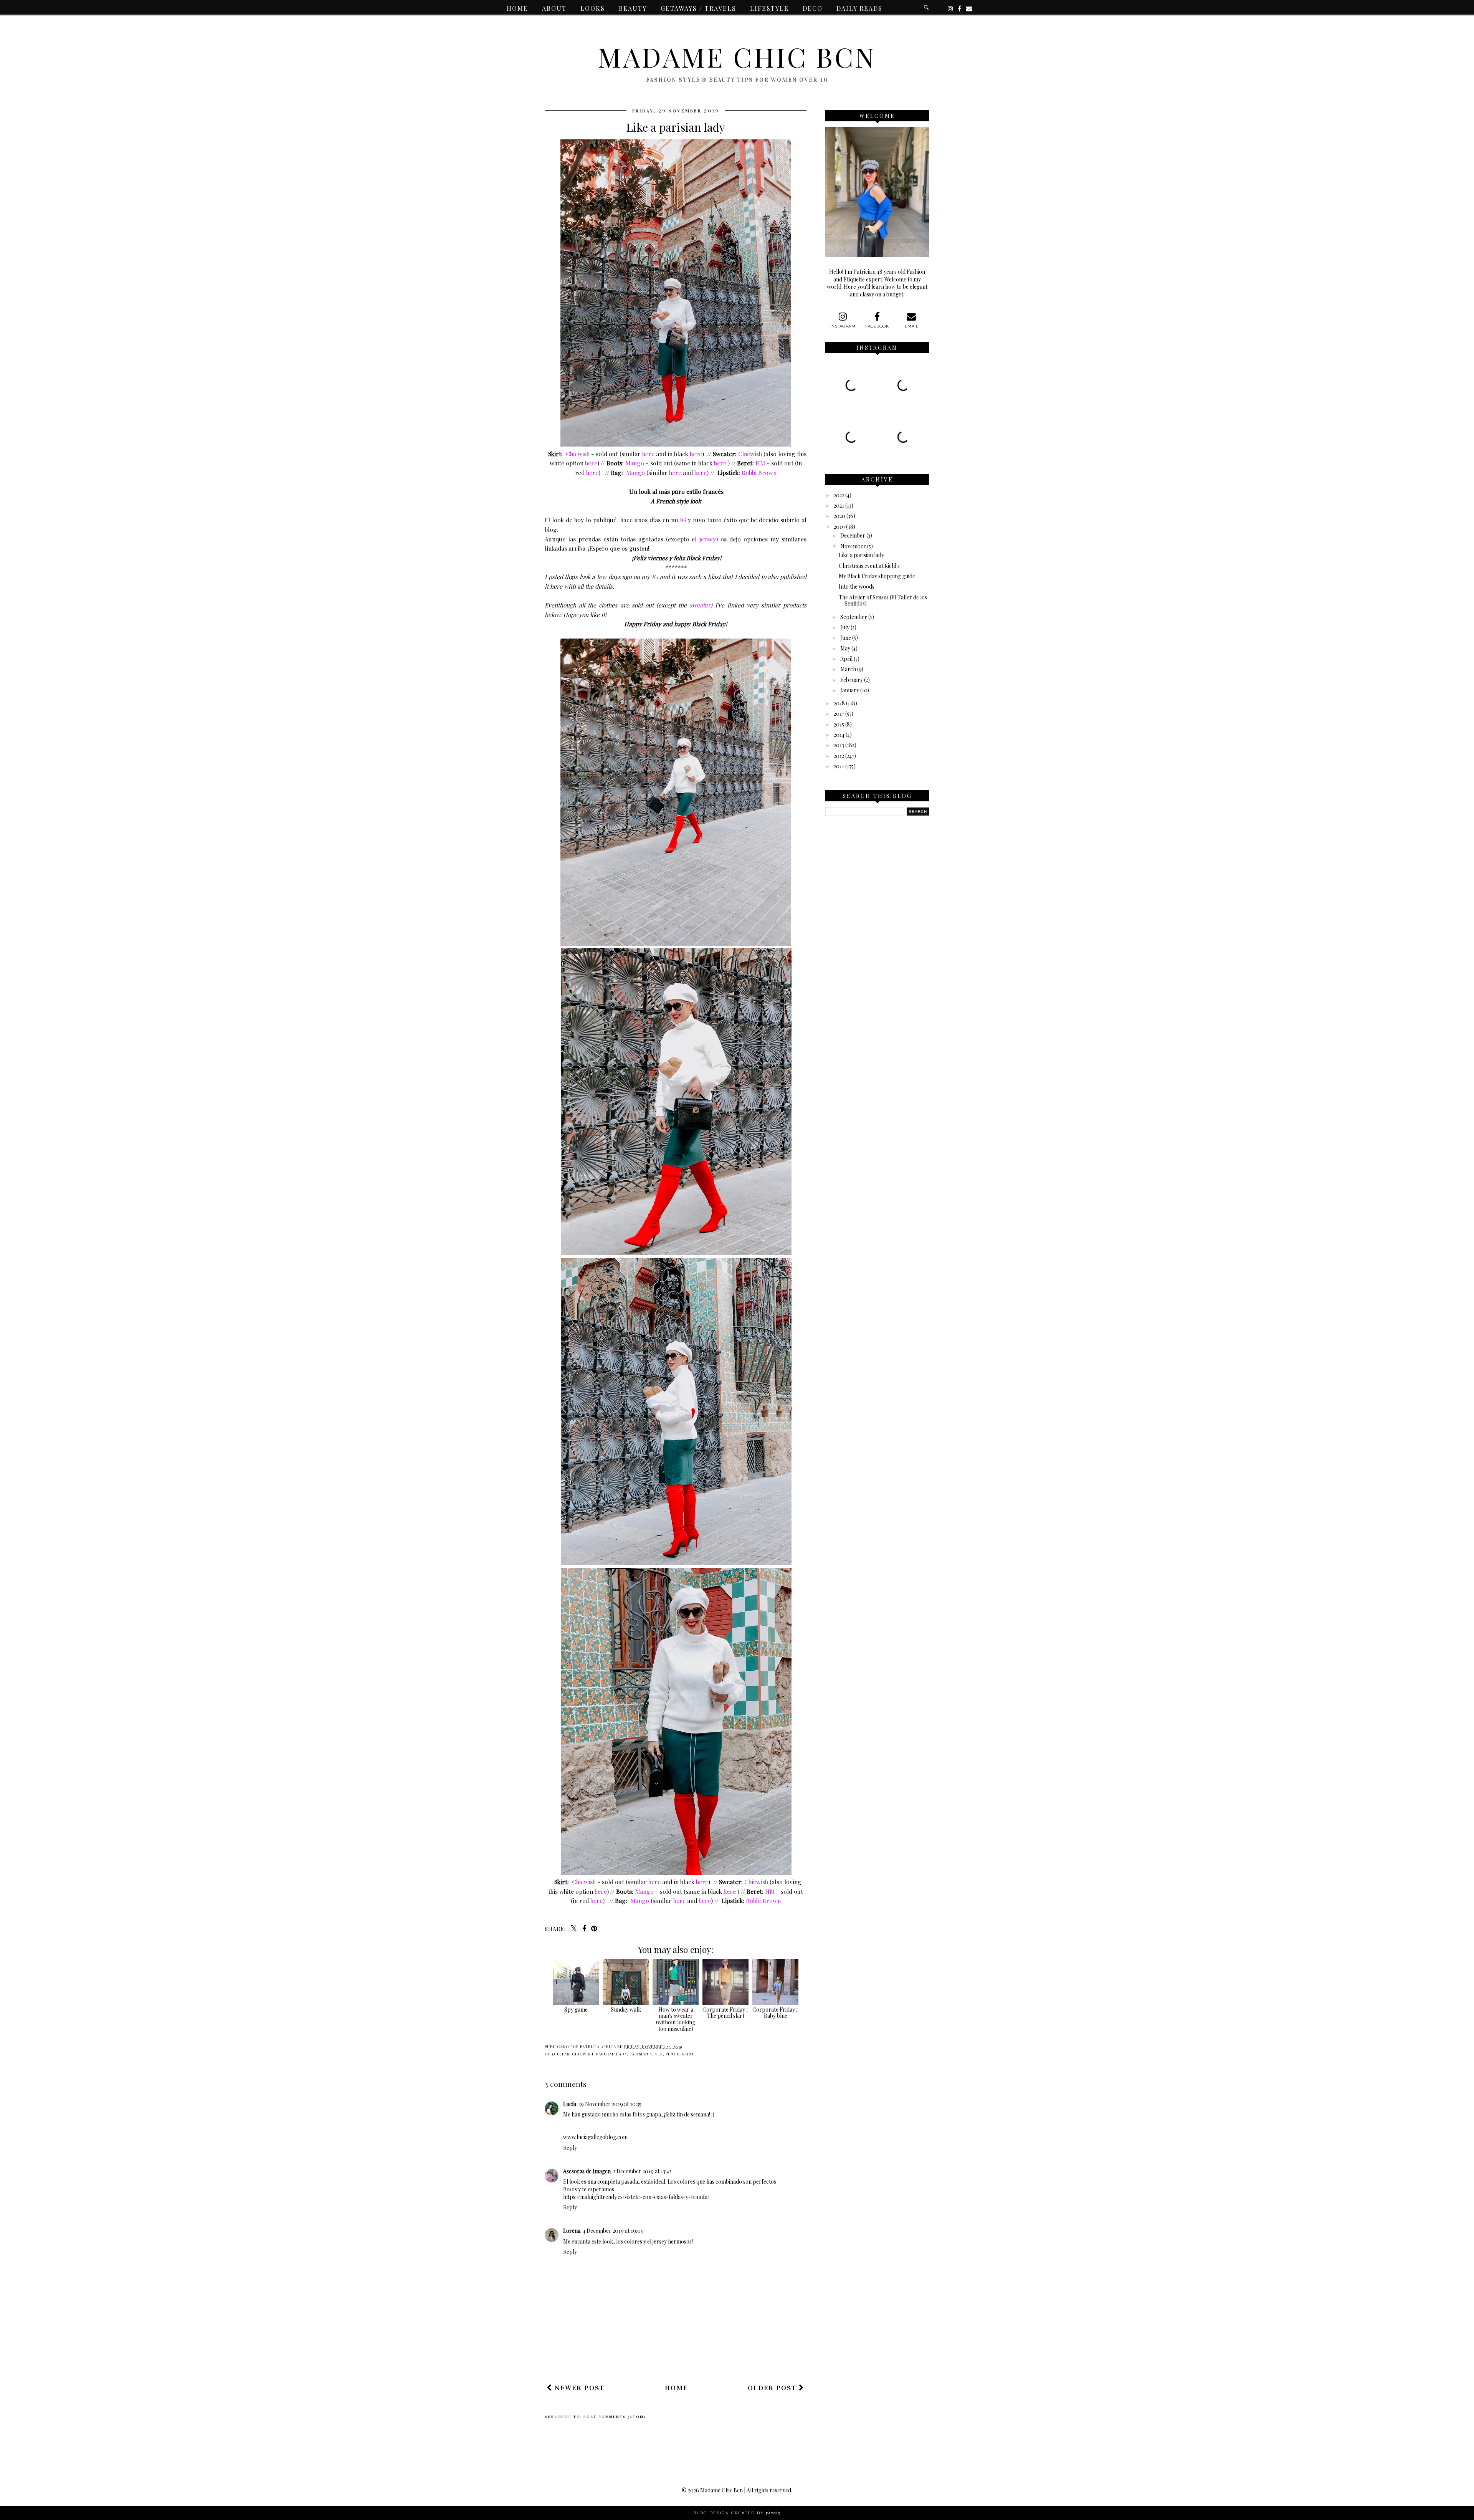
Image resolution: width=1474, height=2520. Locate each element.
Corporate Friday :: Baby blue (775, 2013)
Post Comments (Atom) (615, 2417)
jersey (708, 539)
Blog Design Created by (737, 2513)
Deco (813, 8)
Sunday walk (626, 2010)
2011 (839, 766)
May (845, 648)
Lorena (572, 2231)
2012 (839, 756)
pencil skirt (680, 2054)
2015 (839, 724)
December (853, 535)
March (848, 669)
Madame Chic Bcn (737, 56)
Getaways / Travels (698, 8)
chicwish (583, 2054)
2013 (839, 745)
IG (683, 520)
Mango (635, 463)
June (846, 638)
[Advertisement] (684, 2356)
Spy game (576, 2010)
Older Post (773, 2388)
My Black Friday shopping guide (877, 576)
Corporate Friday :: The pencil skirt (725, 2013)
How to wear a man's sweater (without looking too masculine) (676, 2019)
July (845, 627)
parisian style (646, 2054)
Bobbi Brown (759, 472)
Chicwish (578, 454)
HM (760, 463)
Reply (570, 2148)
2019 (839, 527)
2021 (839, 505)
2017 (839, 714)
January (850, 690)
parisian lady (611, 2054)
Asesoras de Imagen (587, 2171)
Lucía (570, 2104)
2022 (839, 495)
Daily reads (859, 8)
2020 (839, 516)
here (648, 454)
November (853, 546)
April (846, 659)
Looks (593, 8)
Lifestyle (769, 8)
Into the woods (857, 587)
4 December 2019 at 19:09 (613, 2231)
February (852, 680)
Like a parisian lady (861, 555)
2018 (839, 703)
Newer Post (578, 2388)
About (554, 8)
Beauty (633, 8)
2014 (839, 735)
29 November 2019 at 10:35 (610, 2104)
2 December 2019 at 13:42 (642, 2171)
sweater (700, 605)
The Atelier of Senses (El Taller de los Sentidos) (883, 601)
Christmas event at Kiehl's (869, 566)
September (854, 617)
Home (517, 8)
